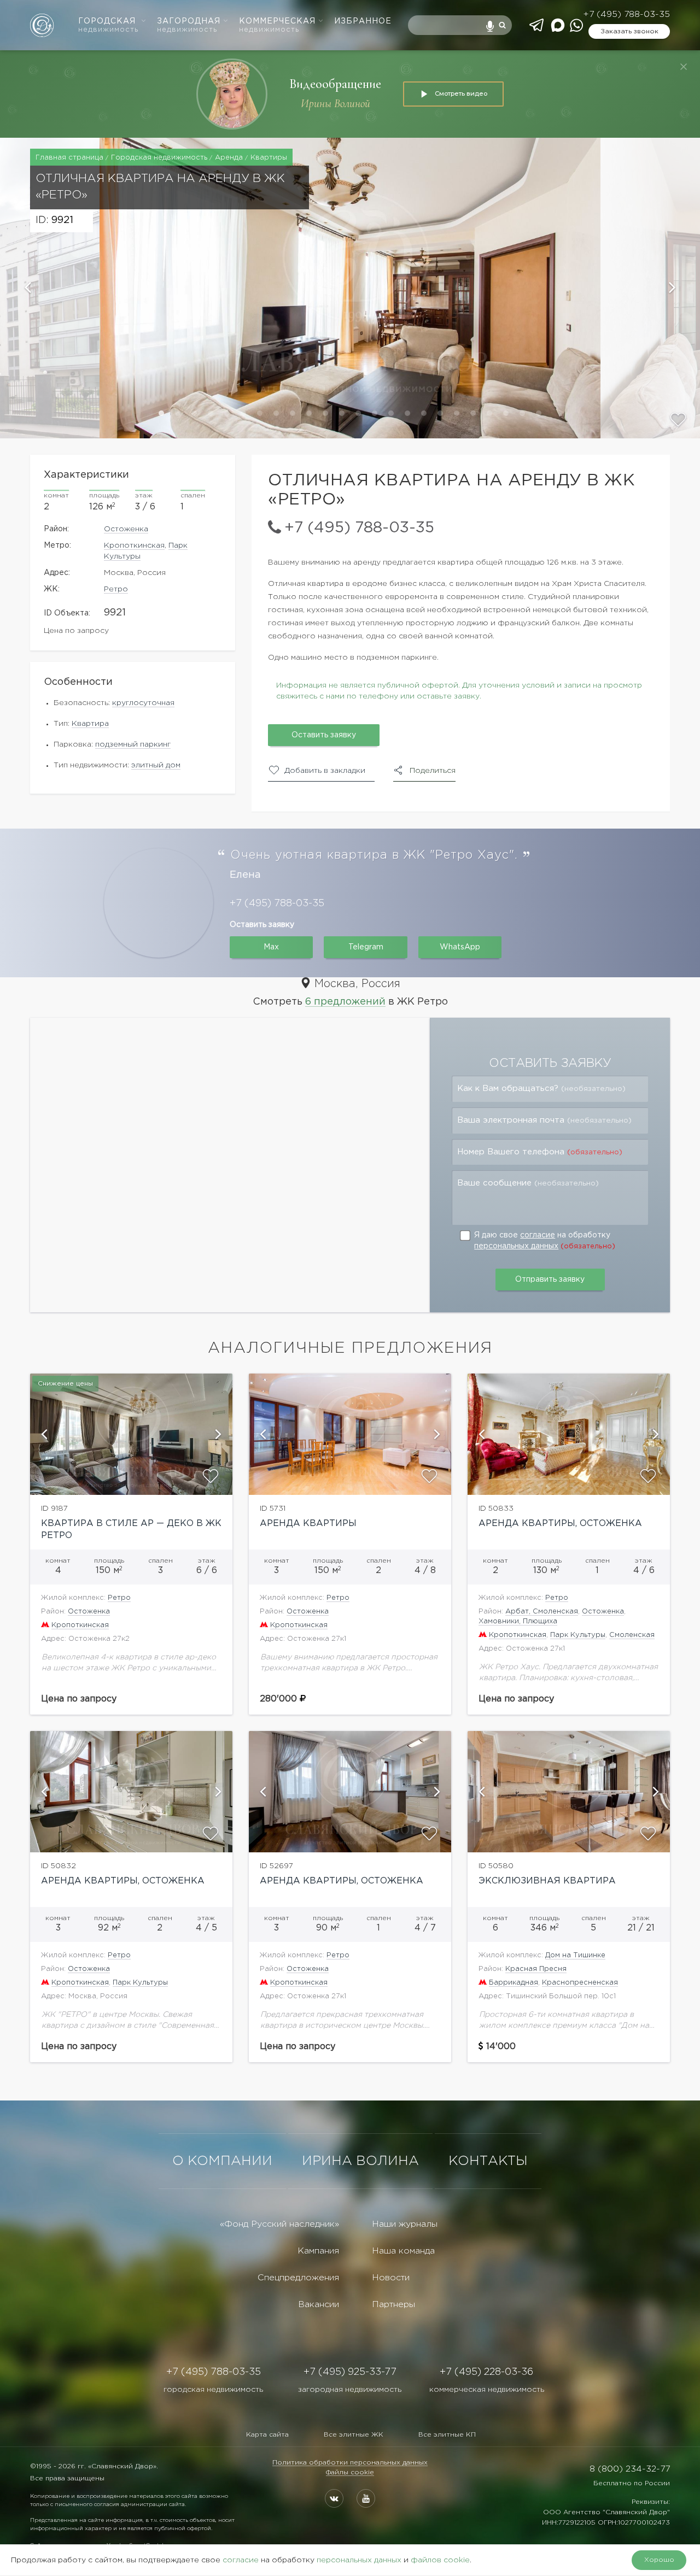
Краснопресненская (580, 1983)
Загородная (189, 25)
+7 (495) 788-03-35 (626, 14)
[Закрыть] (684, 67)
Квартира (90, 724)
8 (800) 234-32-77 (630, 2469)
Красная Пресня (536, 1969)
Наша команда (403, 2251)
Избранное (363, 21)
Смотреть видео (461, 93)
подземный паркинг (133, 744)
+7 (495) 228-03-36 (486, 2372)
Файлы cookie (350, 2472)
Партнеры (393, 2305)
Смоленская (632, 1635)
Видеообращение (335, 84)
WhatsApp (460, 947)
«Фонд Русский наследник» (279, 2224)
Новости (391, 2278)
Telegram (366, 947)
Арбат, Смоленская (542, 1612)
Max (271, 947)
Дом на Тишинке (575, 1955)
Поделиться (433, 771)
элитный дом (156, 765)
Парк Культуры (578, 1635)
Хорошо (659, 2560)
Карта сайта (267, 2435)
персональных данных (516, 1246)
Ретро (116, 589)
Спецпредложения (298, 2278)
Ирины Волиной (336, 104)
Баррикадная (514, 1983)
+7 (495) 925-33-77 (350, 2372)
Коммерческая (277, 25)
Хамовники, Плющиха (518, 1621)
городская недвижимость (213, 2390)
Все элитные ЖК (354, 2435)
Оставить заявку (324, 735)
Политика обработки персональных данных (350, 2463)
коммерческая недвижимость (487, 2390)
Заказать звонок (629, 31)
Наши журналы (405, 2224)
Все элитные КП (447, 2435)
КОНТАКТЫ (488, 2161)
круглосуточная (143, 703)
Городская (108, 25)
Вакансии (319, 2305)
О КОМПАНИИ (222, 2161)
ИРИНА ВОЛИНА (360, 2161)
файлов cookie (440, 2560)
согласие (538, 1235)
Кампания (318, 2251)
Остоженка (126, 529)
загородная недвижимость (350, 2390)
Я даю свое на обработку (545, 1241)
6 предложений (345, 1002)
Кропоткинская (134, 545)
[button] (50, 288)
